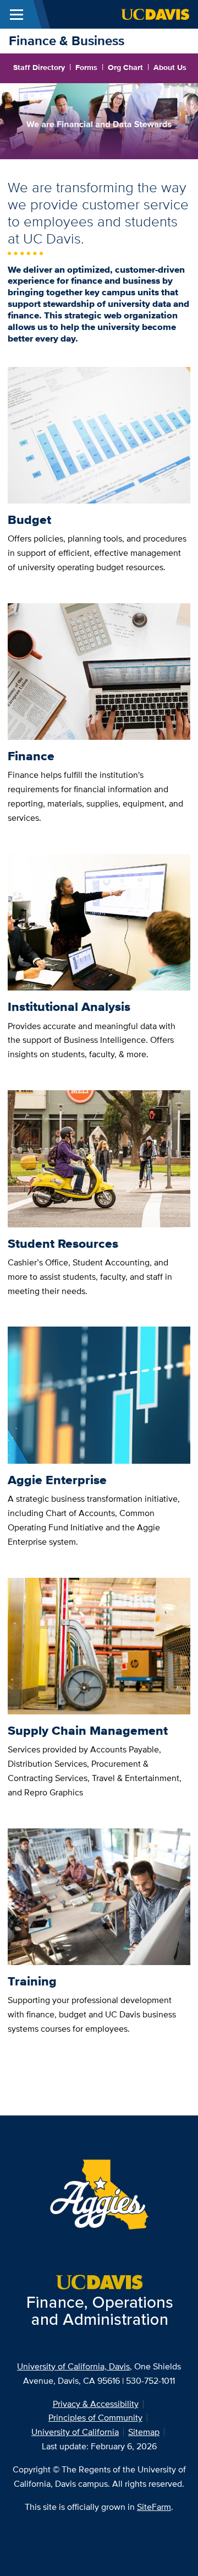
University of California (75, 2432)
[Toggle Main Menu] (16, 14)
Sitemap (144, 2432)
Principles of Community (95, 2418)
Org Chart (125, 67)
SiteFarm (154, 2507)
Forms (86, 67)
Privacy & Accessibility (96, 2404)
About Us (170, 67)
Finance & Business (67, 40)
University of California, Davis (73, 2366)
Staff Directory (39, 67)
